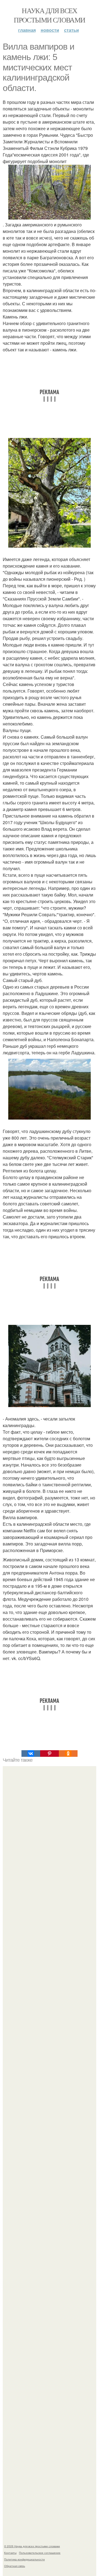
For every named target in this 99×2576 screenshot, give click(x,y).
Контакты (10, 2553)
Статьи (71, 30)
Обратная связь (15, 2566)
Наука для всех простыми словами (49, 15)
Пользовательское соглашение (40, 2553)
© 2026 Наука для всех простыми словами (32, 2546)
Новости (50, 30)
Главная (27, 30)
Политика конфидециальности (24, 2559)
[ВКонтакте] (31, 1754)
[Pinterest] (50, 1754)
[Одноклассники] (68, 1754)
